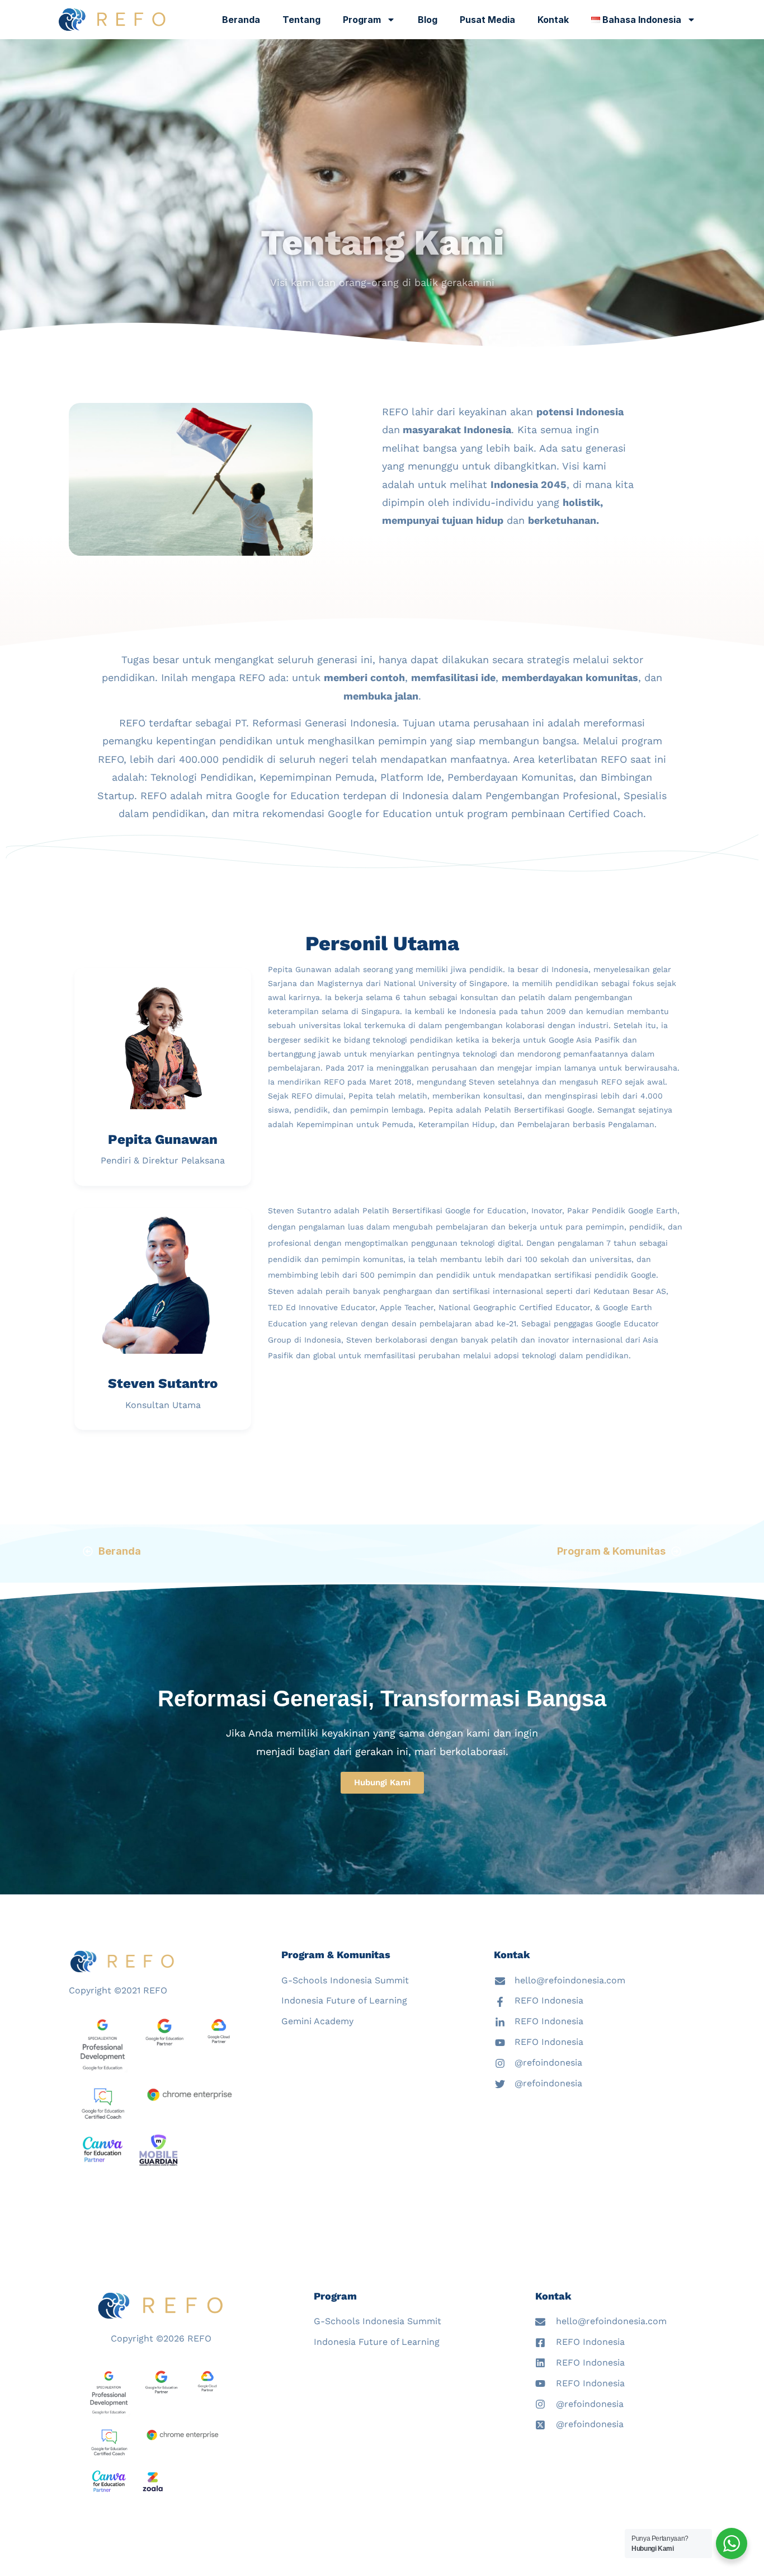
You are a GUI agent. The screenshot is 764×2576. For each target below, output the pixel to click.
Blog (428, 20)
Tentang (301, 20)
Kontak (553, 20)
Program (362, 20)
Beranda (241, 20)
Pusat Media (487, 20)
